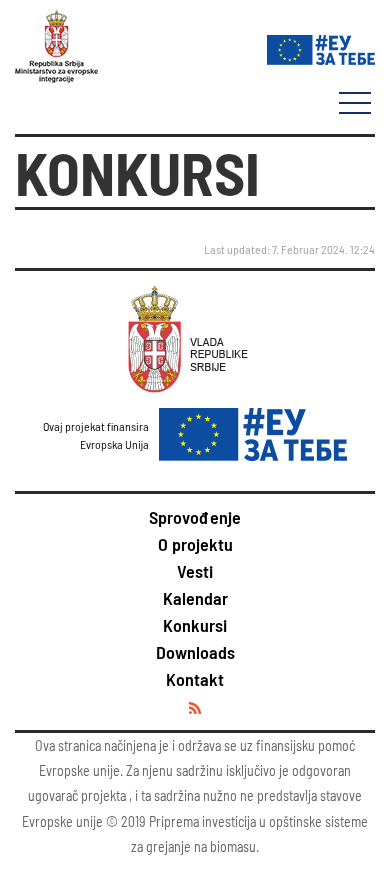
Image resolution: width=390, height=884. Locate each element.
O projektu (195, 544)
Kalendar (195, 598)
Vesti (195, 571)
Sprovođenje (195, 517)
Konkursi (195, 625)
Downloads (195, 652)
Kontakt (195, 679)
